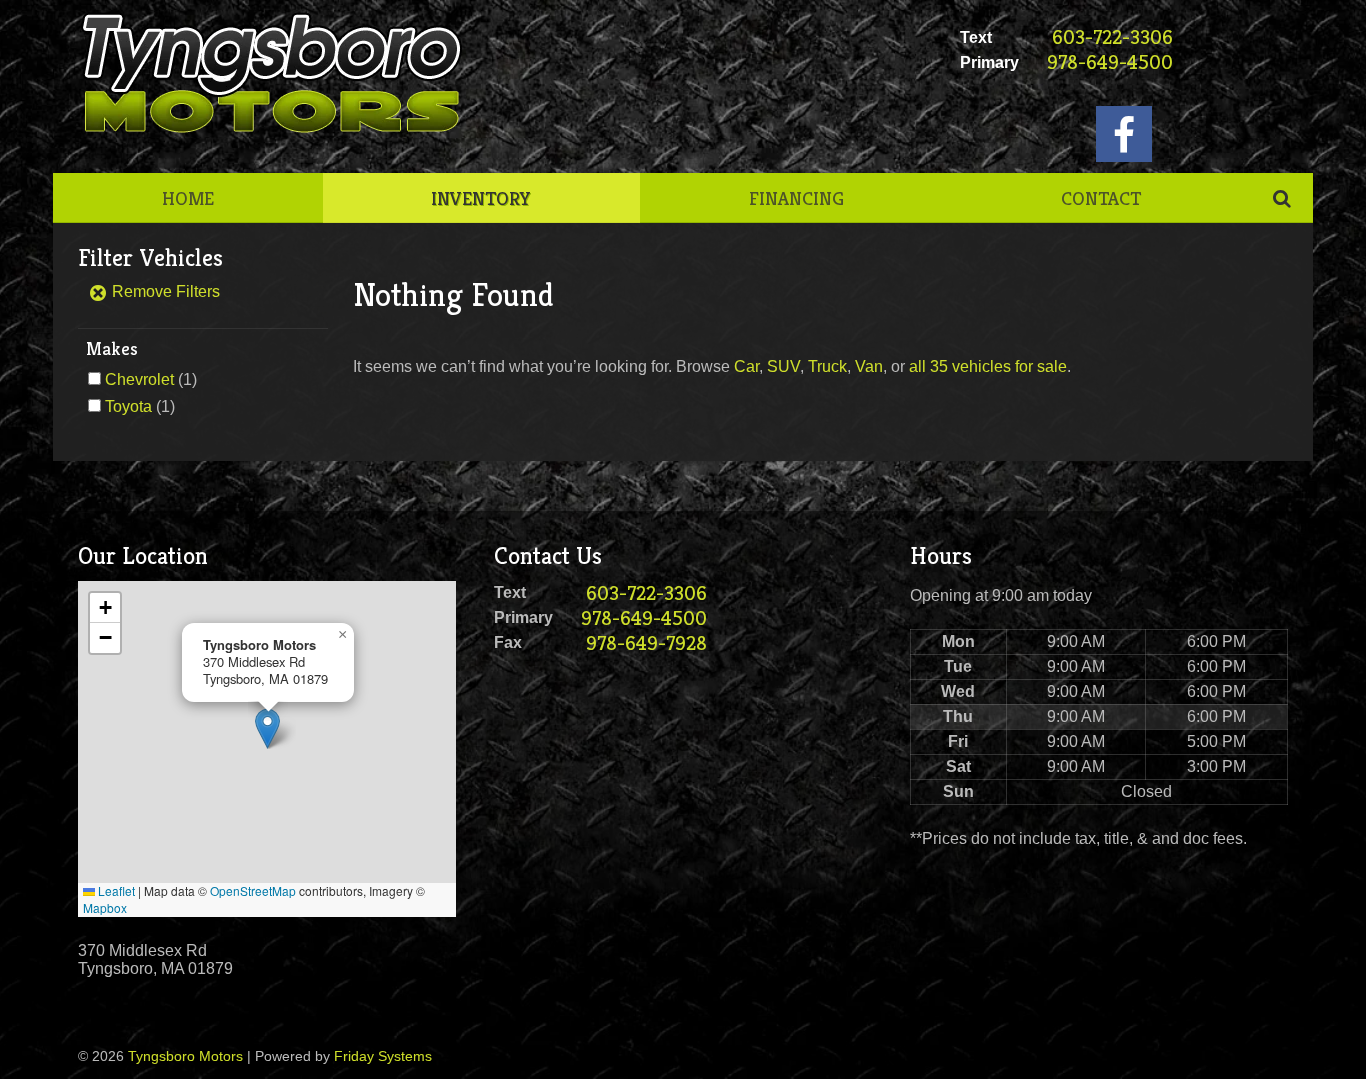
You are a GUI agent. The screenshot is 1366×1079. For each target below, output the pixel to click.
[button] (267, 728)
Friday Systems (383, 1056)
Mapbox (105, 907)
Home (188, 198)
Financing (796, 198)
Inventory (481, 198)
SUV (783, 366)
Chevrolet (139, 379)
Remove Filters (164, 291)
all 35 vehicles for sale (988, 366)
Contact (1101, 198)
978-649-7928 (646, 643)
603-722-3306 (1112, 37)
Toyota (128, 406)
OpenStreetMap (253, 890)
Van (869, 366)
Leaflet (115, 890)
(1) (151, 379)
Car (746, 366)
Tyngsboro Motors (185, 1056)
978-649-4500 (1110, 62)
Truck (827, 366)
